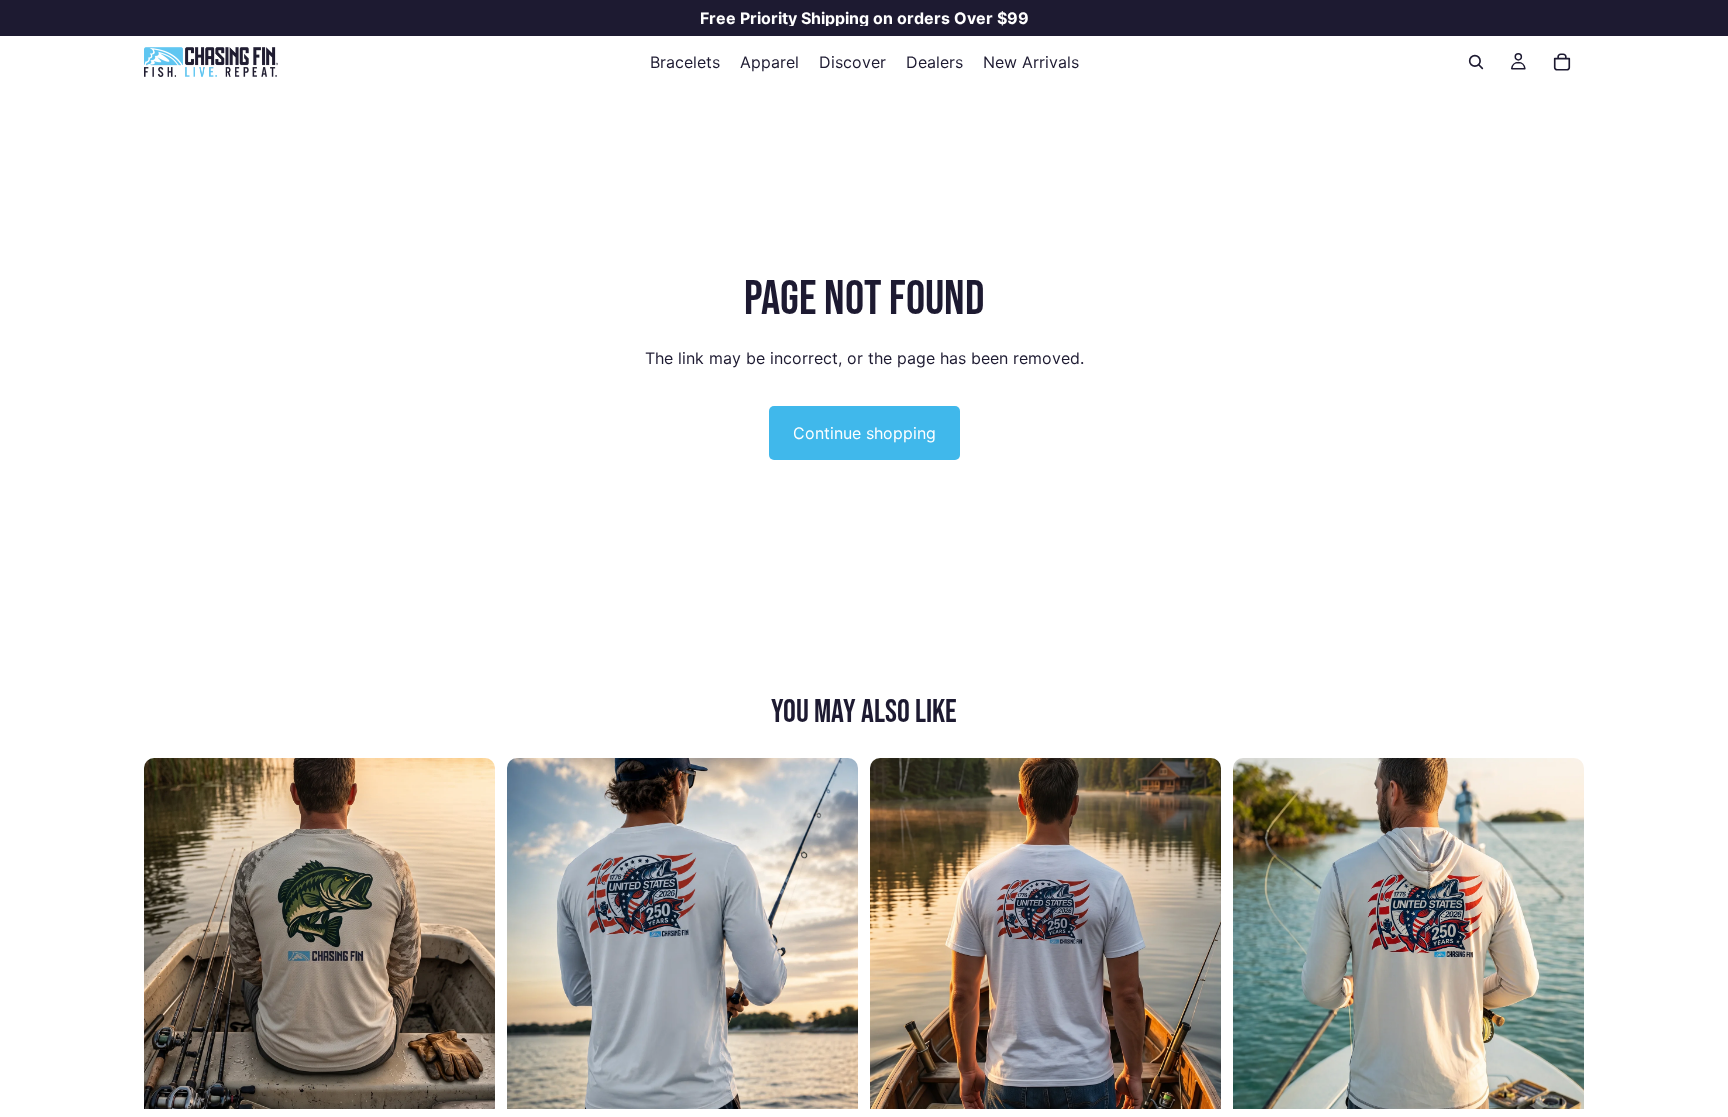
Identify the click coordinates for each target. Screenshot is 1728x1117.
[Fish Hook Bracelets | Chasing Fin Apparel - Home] (211, 62)
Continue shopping (864, 433)
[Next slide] (465, 933)
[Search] (1476, 62)
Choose (481, 1078)
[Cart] (1562, 62)
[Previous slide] (174, 933)
